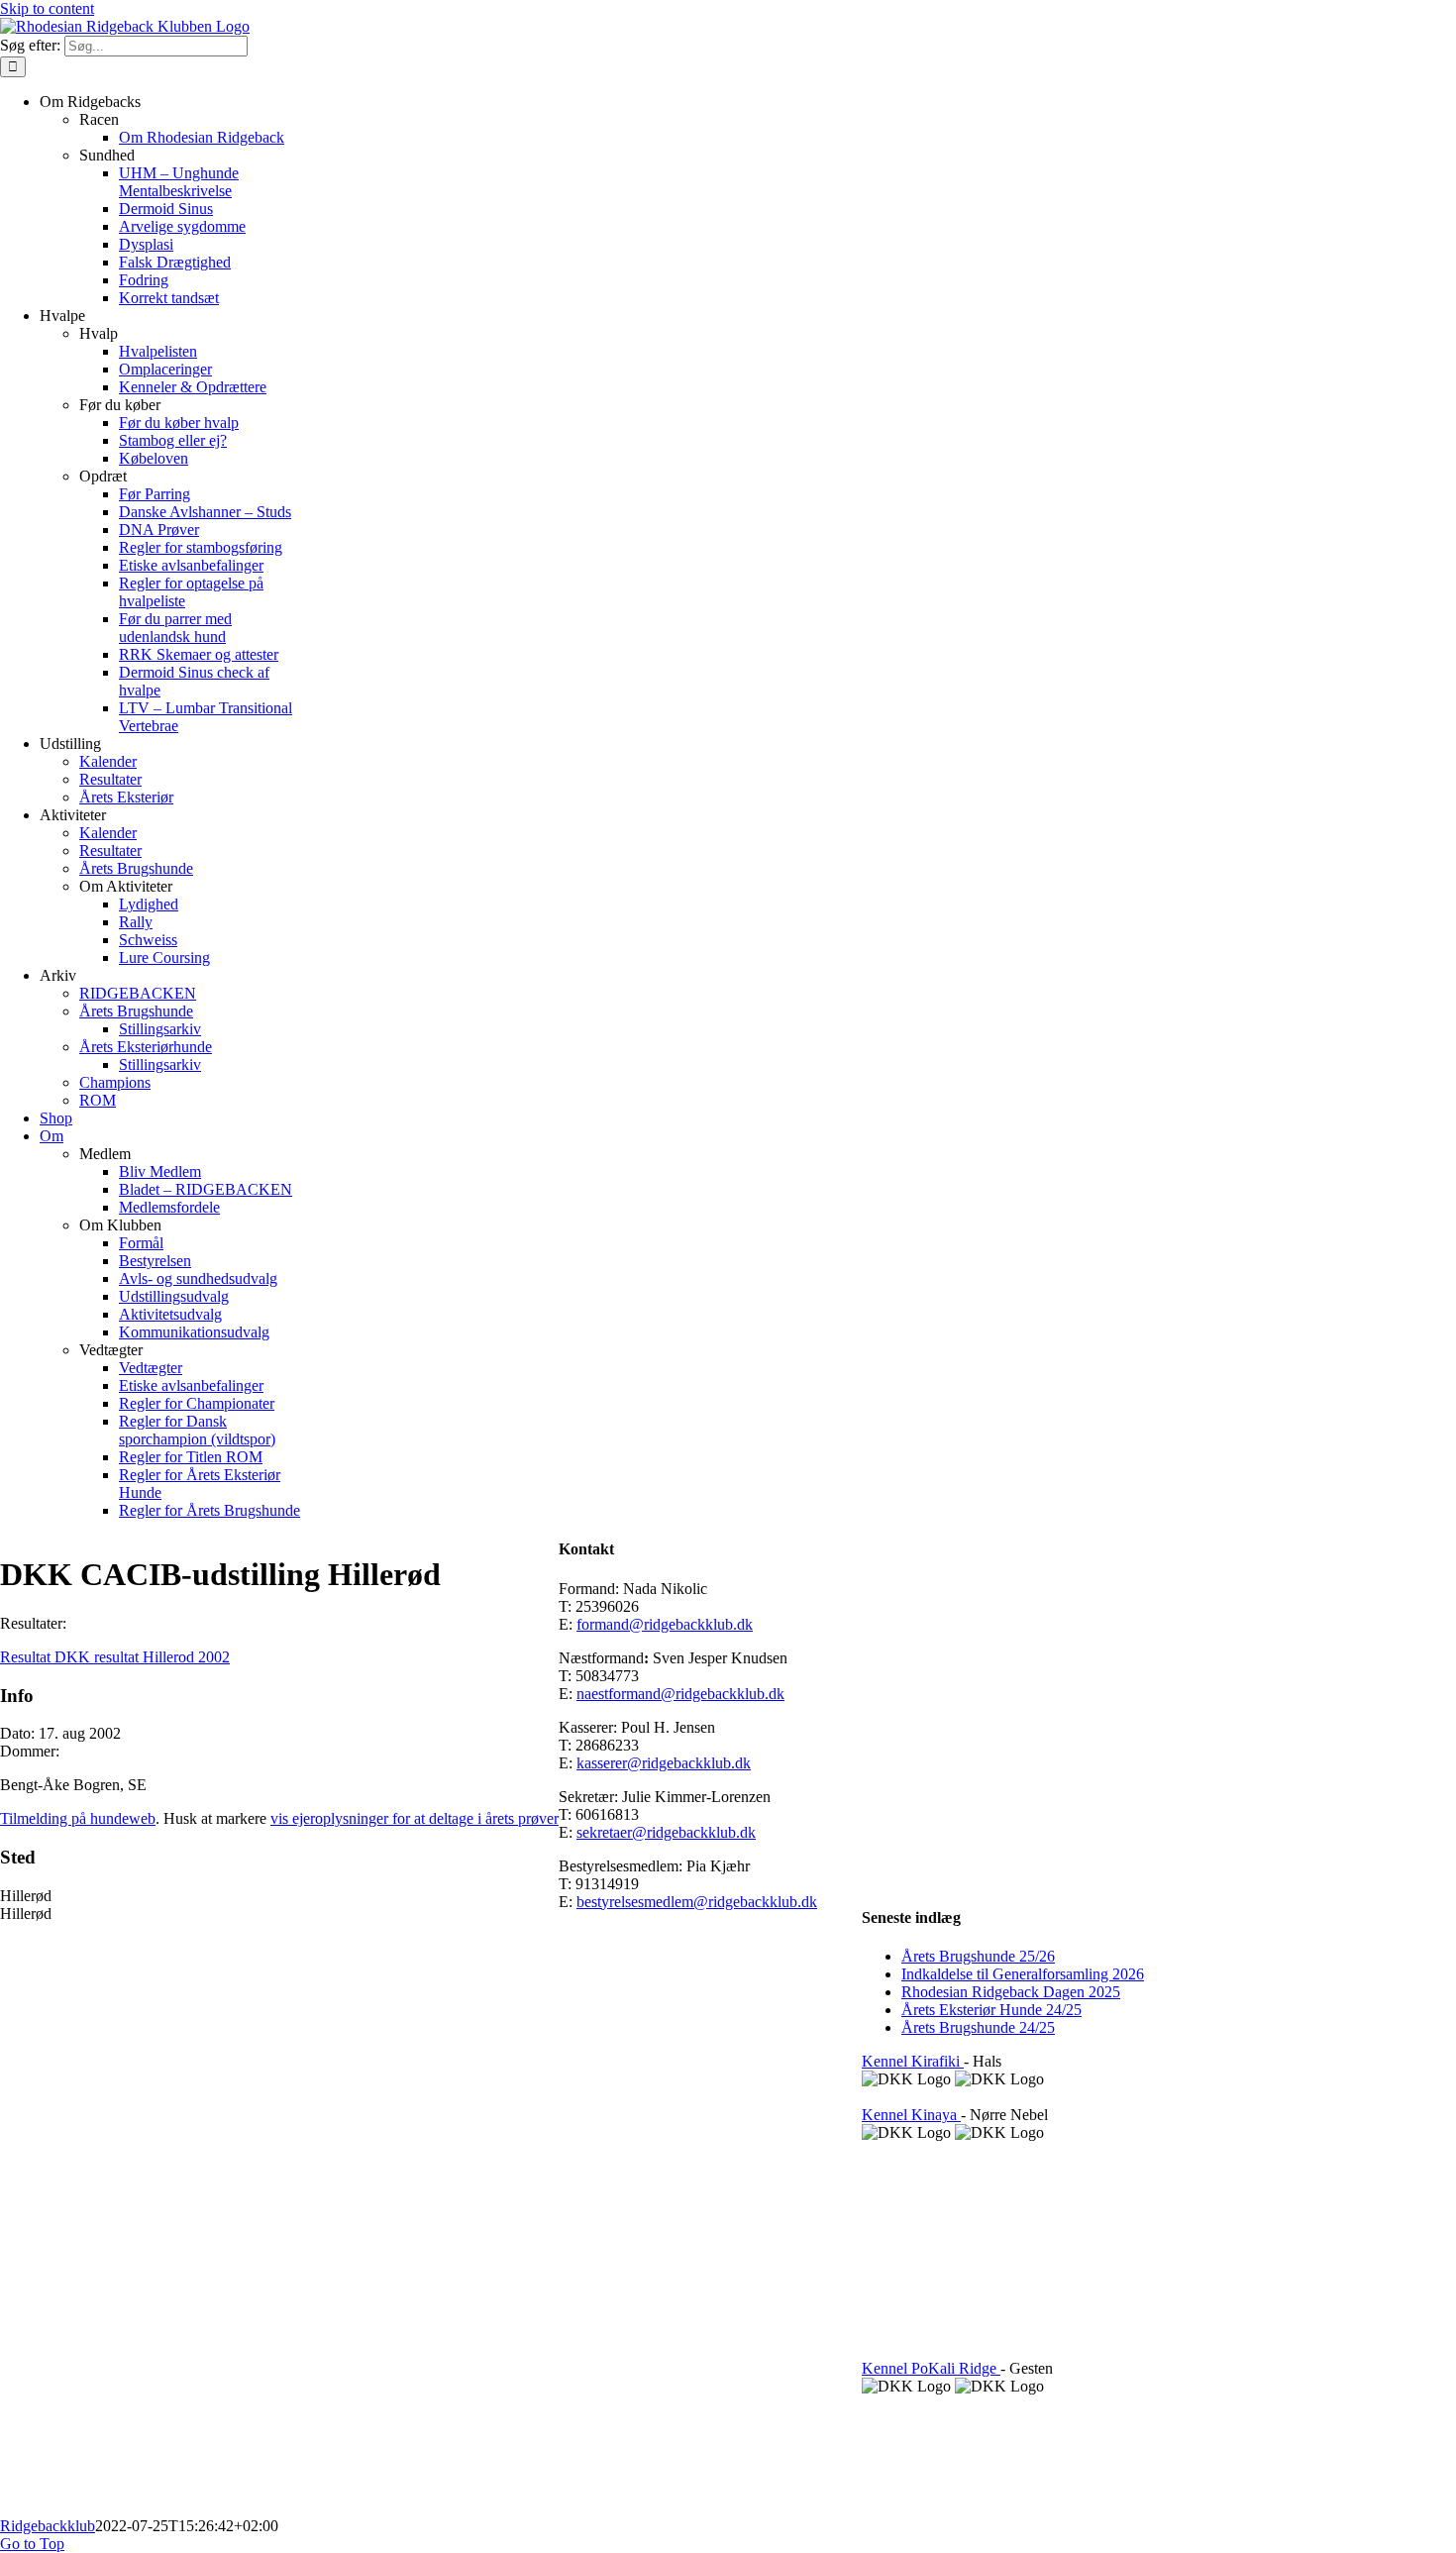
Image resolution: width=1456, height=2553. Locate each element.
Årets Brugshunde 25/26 (978, 1956)
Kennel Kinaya (911, 2115)
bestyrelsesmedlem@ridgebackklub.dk (697, 1902)
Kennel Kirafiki (913, 2061)
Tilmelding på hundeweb (78, 1818)
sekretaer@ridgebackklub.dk (666, 1832)
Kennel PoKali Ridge (931, 2368)
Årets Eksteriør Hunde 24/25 (991, 2010)
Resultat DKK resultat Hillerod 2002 (115, 1657)
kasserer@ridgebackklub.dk (664, 1763)
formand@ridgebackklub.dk (665, 1624)
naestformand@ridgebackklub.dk (680, 1694)
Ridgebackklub (48, 2526)
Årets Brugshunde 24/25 (978, 2027)
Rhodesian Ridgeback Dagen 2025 (1011, 1992)
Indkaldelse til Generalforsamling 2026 (1023, 1974)
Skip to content (47, 8)
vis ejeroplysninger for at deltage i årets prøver (415, 1818)
